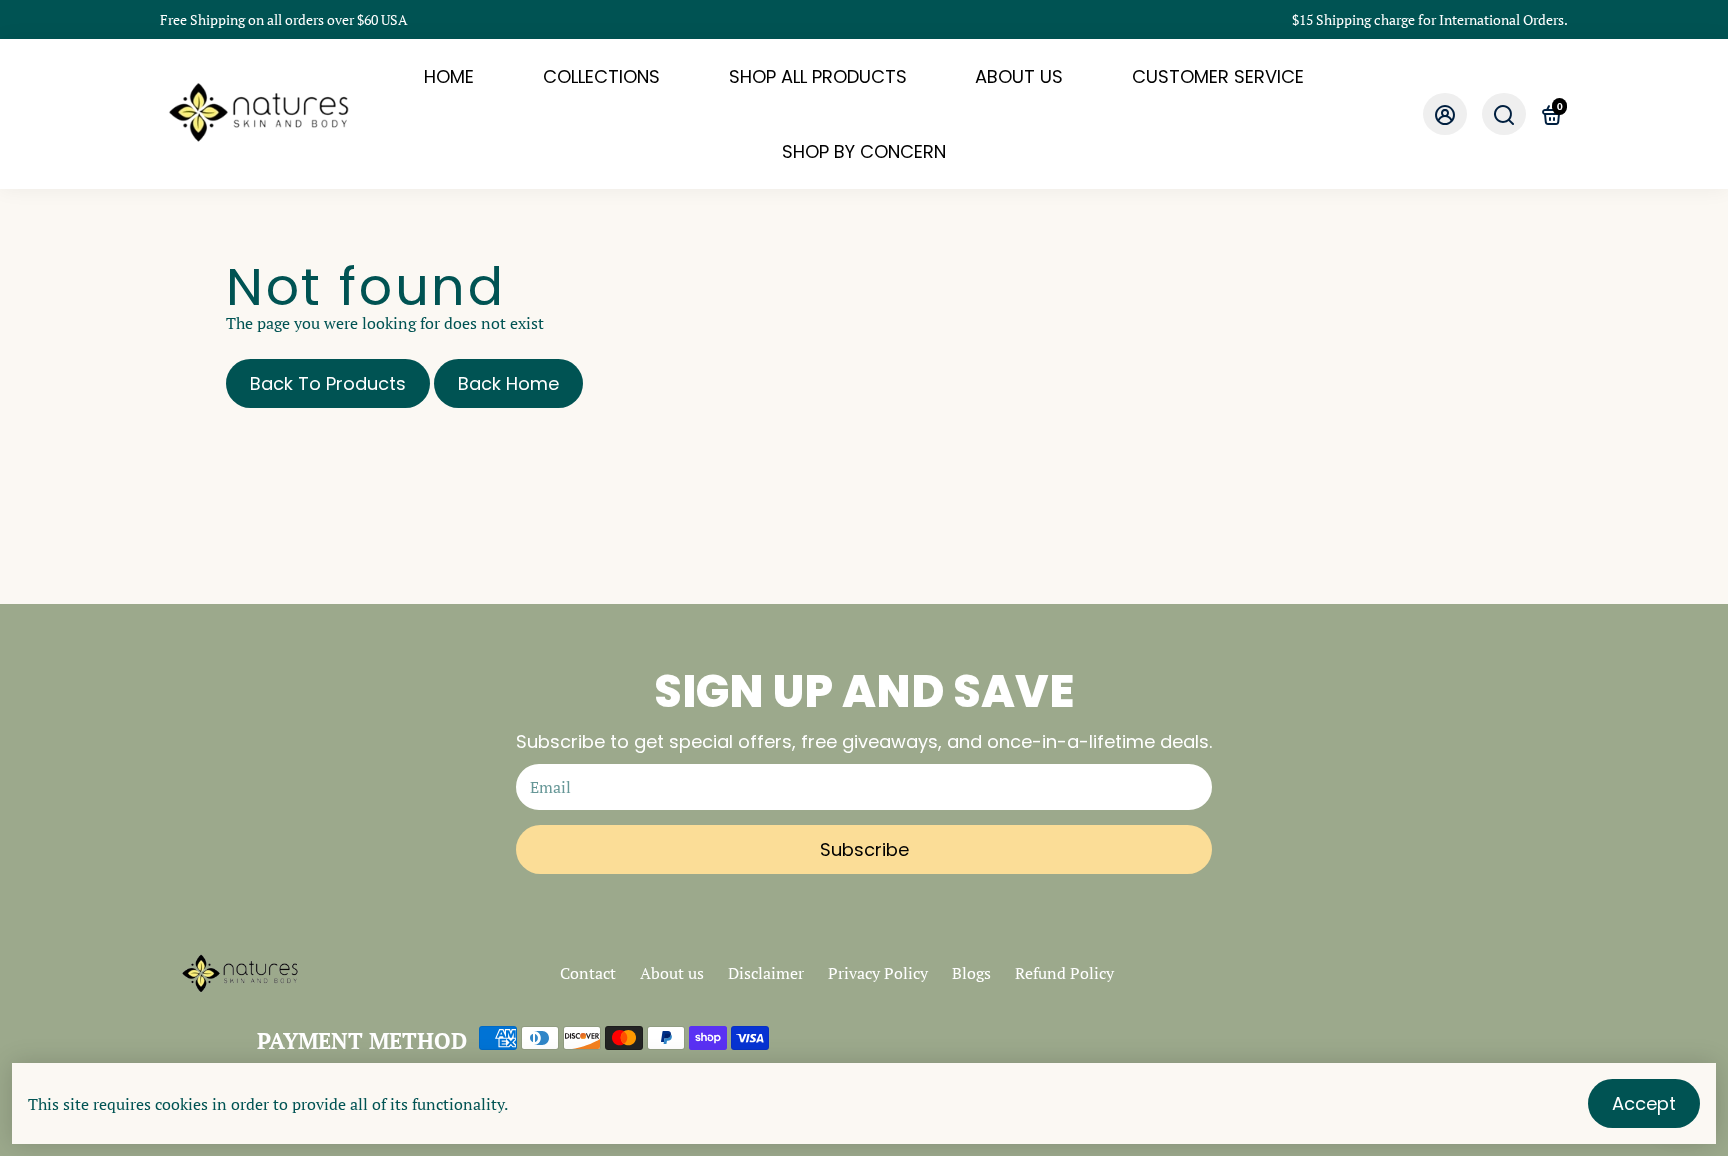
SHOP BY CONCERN (864, 151)
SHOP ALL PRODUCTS (818, 76)
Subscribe (864, 849)
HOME (449, 76)
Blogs (971, 973)
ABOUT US (1019, 76)
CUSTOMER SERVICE (1218, 76)
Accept (1644, 1103)
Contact (588, 973)
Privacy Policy (878, 973)
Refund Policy (1064, 973)
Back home (508, 383)
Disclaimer (766, 973)
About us (672, 973)
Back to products (328, 383)
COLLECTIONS (601, 76)
